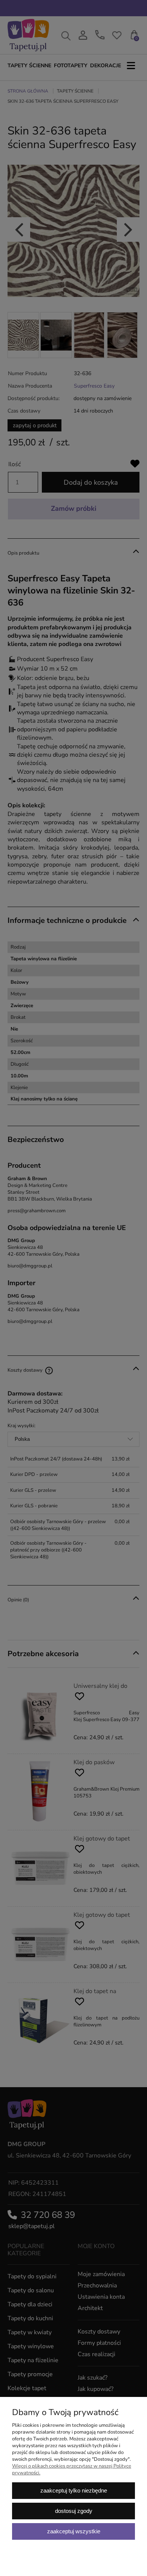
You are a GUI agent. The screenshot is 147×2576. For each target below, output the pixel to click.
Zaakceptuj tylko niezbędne (74, 2490)
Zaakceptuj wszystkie (74, 2531)
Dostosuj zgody (74, 2511)
